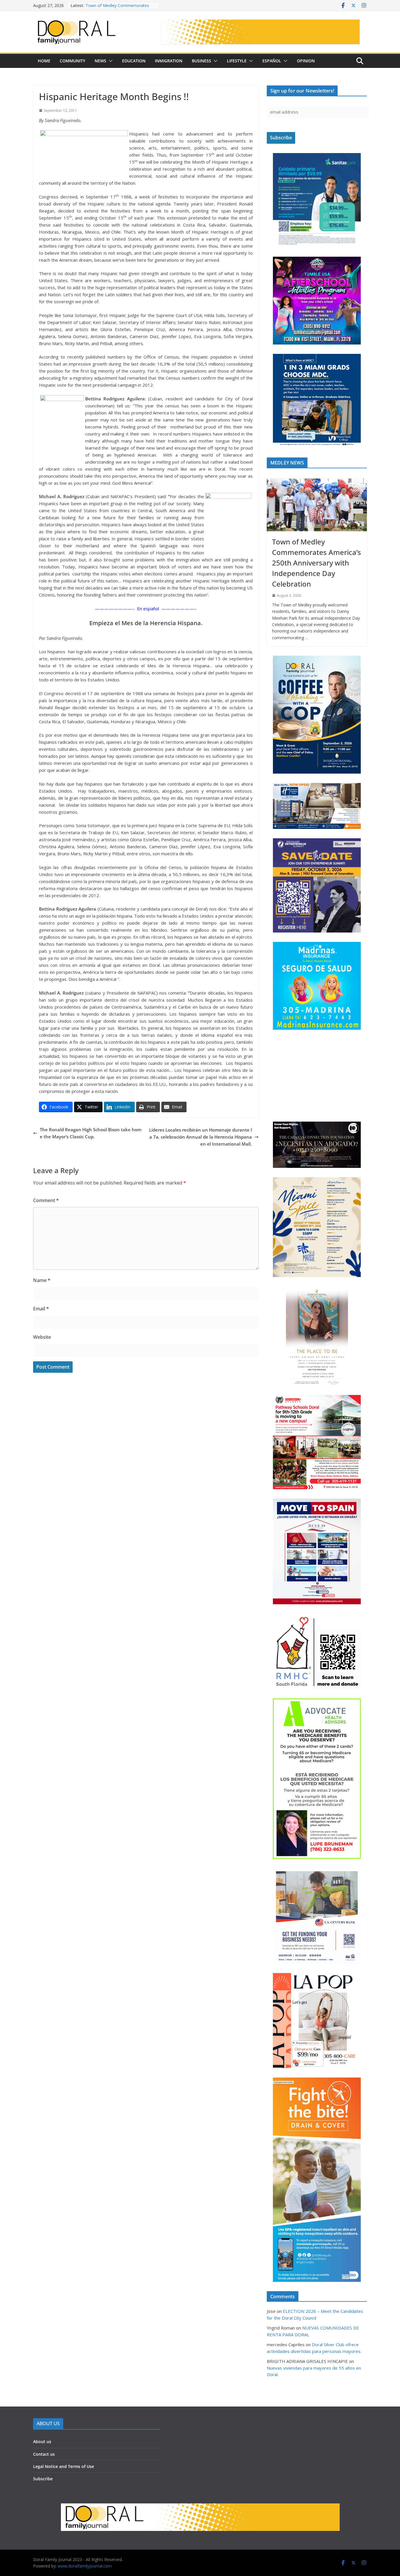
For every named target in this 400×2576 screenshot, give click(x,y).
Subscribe (43, 2501)
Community (72, 61)
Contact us (44, 2477)
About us (42, 2464)
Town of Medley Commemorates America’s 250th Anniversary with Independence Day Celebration (317, 563)
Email (41, 1309)
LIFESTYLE (237, 61)
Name (42, 1280)
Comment (46, 1200)
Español (272, 61)
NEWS (100, 61)
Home (44, 61)
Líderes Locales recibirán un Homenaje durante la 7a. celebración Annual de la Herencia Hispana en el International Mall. (200, 1137)
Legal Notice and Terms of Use (64, 2489)
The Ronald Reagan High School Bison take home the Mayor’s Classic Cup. (91, 1133)
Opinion (306, 61)
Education (134, 61)
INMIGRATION (169, 61)
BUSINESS (201, 61)
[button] (110, 61)
